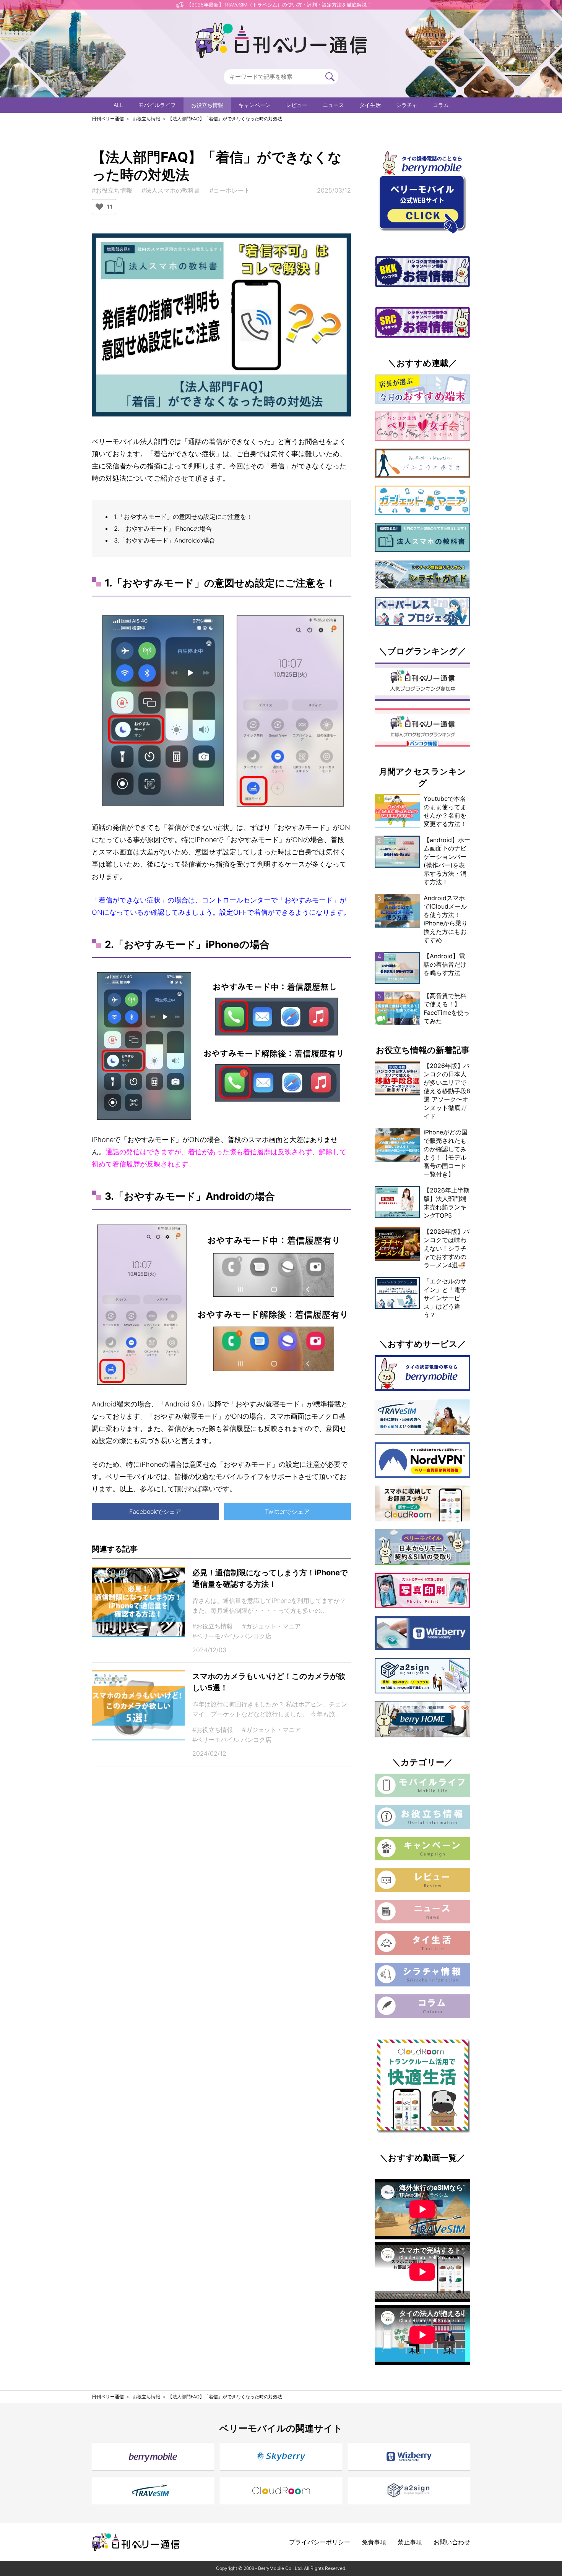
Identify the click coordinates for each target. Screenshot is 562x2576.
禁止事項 (410, 2542)
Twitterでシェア (287, 1512)
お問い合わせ (452, 2542)
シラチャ (407, 105)
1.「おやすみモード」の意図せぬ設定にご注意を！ (183, 517)
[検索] (330, 77)
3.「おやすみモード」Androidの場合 (165, 540)
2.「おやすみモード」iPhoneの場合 (163, 528)
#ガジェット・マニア (271, 1626)
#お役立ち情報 (112, 190)
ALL (118, 105)
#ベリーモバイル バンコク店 (232, 1636)
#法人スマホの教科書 (171, 190)
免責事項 (374, 2542)
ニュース (333, 105)
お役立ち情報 (207, 105)
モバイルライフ (157, 105)
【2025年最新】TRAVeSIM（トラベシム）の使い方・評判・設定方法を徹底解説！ (279, 5)
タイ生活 (370, 105)
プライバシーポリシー (320, 2542)
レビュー (297, 105)
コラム (441, 105)
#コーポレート (230, 190)
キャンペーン (255, 105)
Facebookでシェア (155, 1512)
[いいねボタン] (99, 207)
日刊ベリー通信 (108, 119)
